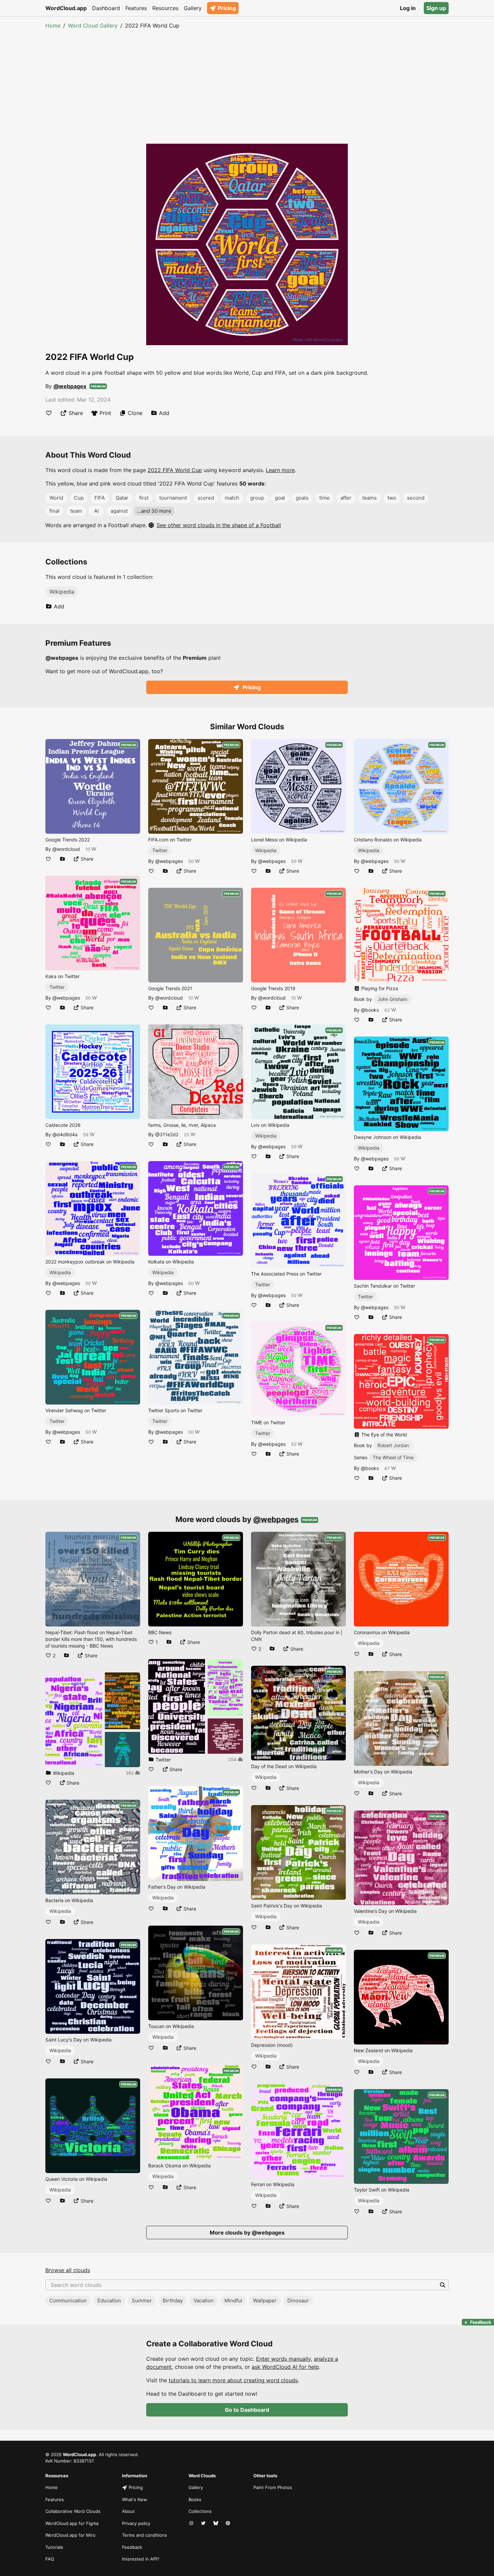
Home (53, 26)
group (257, 498)
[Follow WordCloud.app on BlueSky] (216, 2524)
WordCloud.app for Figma (72, 2523)
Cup (79, 498)
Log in (408, 8)
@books (370, 1010)
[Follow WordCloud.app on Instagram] (192, 2524)
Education (109, 2301)
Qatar (122, 498)
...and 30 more (154, 511)
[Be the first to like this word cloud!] (49, 413)
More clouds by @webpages (247, 2233)
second (416, 498)
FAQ (50, 2559)
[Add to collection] (63, 859)
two (392, 498)
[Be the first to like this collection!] (48, 1783)
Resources (165, 8)
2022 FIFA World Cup (175, 470)
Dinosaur (298, 2301)
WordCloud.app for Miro (70, 2535)
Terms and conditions (145, 2535)
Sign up (436, 8)
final (54, 511)
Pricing (227, 8)
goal (280, 498)
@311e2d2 (167, 1134)
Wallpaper (265, 2301)
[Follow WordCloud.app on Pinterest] (229, 2524)
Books (195, 2499)
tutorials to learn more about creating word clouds (233, 2380)
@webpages (70, 386)
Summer (142, 2301)
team (76, 511)
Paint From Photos (273, 2487)
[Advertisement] (247, 80)
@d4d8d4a (65, 1134)
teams (369, 498)
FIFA (100, 498)
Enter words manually (283, 2359)
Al (96, 511)
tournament (173, 498)
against (119, 511)
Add (164, 413)
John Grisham (392, 999)
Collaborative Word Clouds (73, 2511)
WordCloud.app (66, 8)
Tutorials (54, 2547)
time (324, 498)
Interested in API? (141, 2559)
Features (136, 8)
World (56, 498)
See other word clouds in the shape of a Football (219, 525)
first (144, 498)
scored (206, 498)
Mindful (233, 2301)
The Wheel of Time (393, 1457)
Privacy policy (136, 2523)
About (128, 2511)
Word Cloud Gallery (93, 26)
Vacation (204, 2301)
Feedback (132, 2547)
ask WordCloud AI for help (285, 2367)
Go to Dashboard (247, 2410)
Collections (200, 2511)
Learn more (280, 470)
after (346, 498)
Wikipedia (62, 592)
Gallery (193, 8)
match (232, 498)
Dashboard (106, 8)
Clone (135, 413)
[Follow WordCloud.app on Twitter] (204, 2524)
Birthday (173, 2301)
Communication (68, 2301)
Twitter (57, 987)
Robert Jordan (393, 1445)
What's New (135, 2499)
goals (302, 498)
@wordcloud (66, 849)
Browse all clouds (68, 2270)
